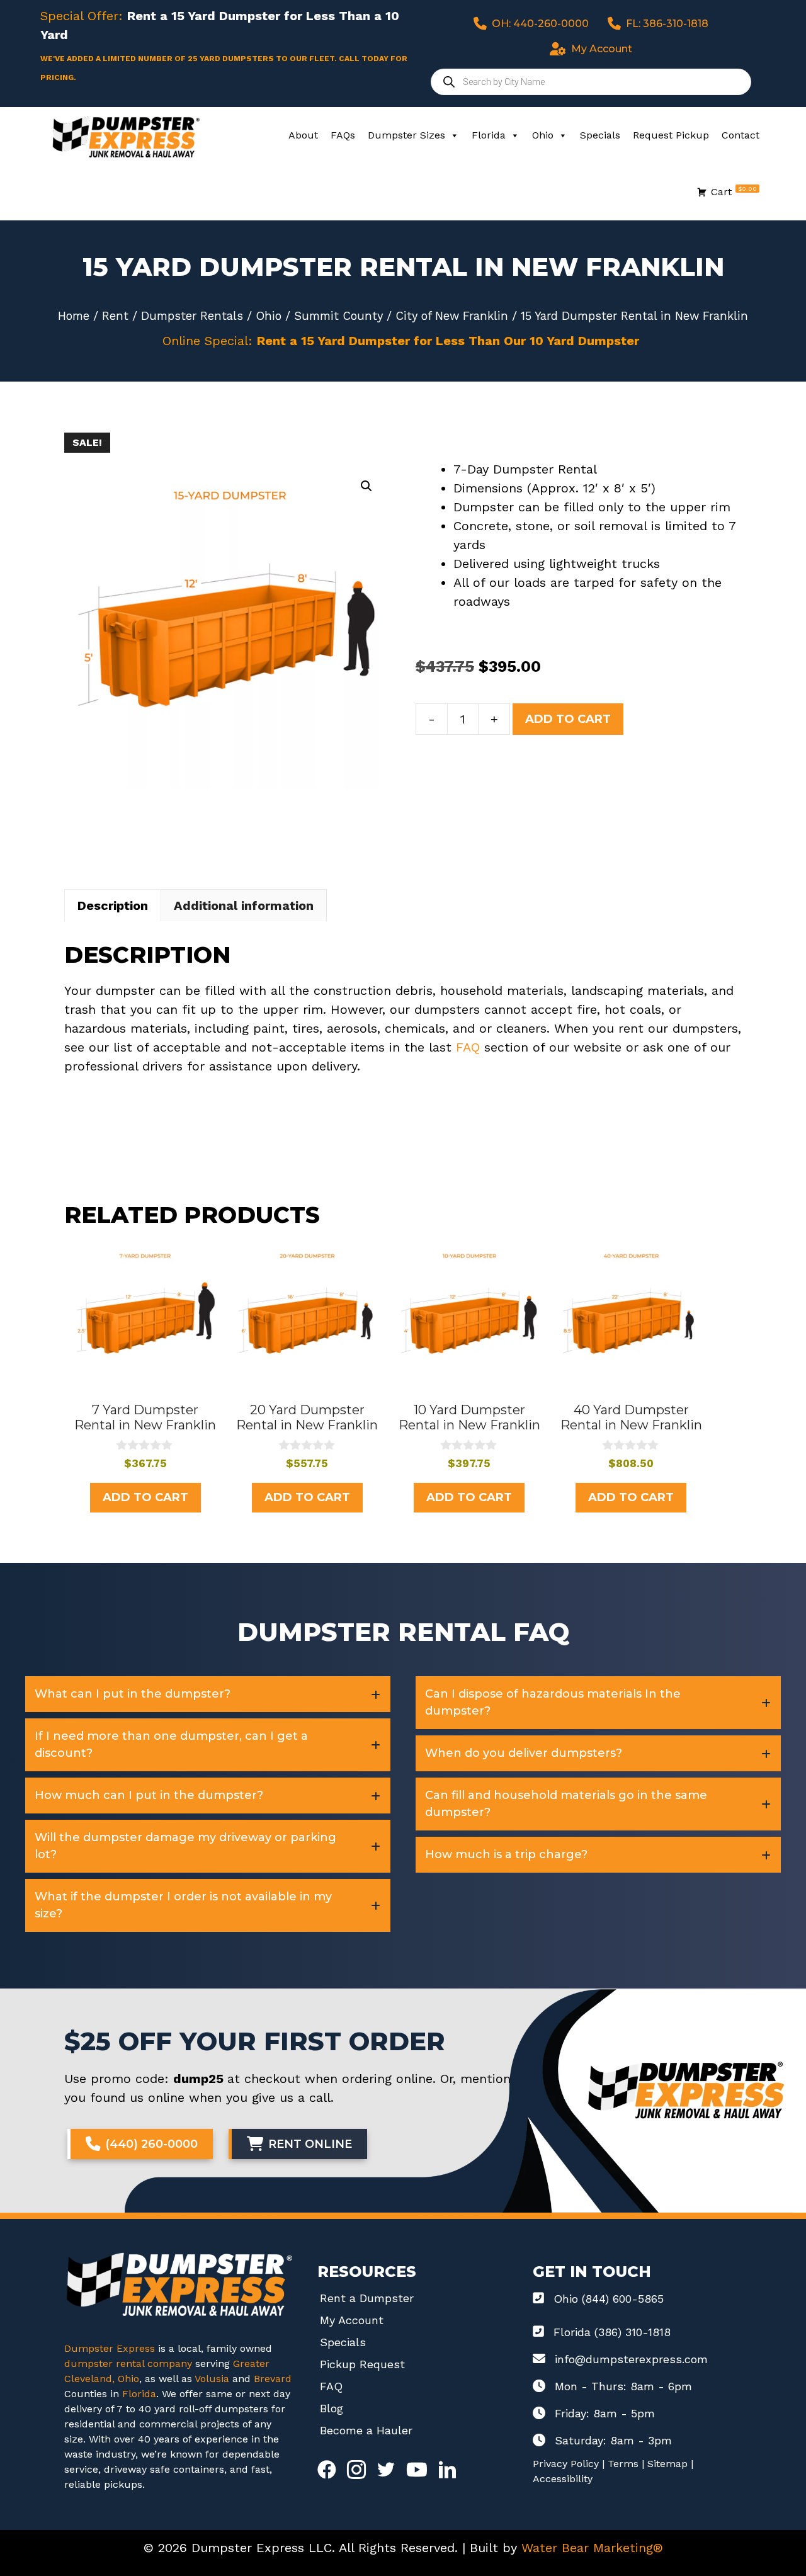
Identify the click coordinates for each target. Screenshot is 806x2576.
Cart (734, 191)
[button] (366, 486)
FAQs (343, 135)
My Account (352, 2320)
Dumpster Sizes (406, 135)
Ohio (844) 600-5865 (609, 2299)
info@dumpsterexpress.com (631, 2359)
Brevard (273, 2379)
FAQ (468, 1047)
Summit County (338, 316)
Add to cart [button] (145, 1497)
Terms (623, 2464)
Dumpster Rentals (192, 316)
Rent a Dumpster (367, 2298)
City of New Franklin (452, 316)
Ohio (543, 135)
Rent (115, 316)
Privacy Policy (566, 2464)
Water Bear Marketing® (592, 2548)
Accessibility (563, 2479)
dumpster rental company (128, 2363)
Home (74, 316)
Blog (332, 2408)
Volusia (213, 2379)
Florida (489, 135)
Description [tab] (113, 905)
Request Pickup (671, 135)
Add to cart (568, 719)
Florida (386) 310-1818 (612, 2332)
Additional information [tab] (244, 905)
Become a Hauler (366, 2430)
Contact (741, 135)
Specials (600, 135)
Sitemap (667, 2464)
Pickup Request (362, 2364)
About (303, 135)
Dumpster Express (110, 2348)
